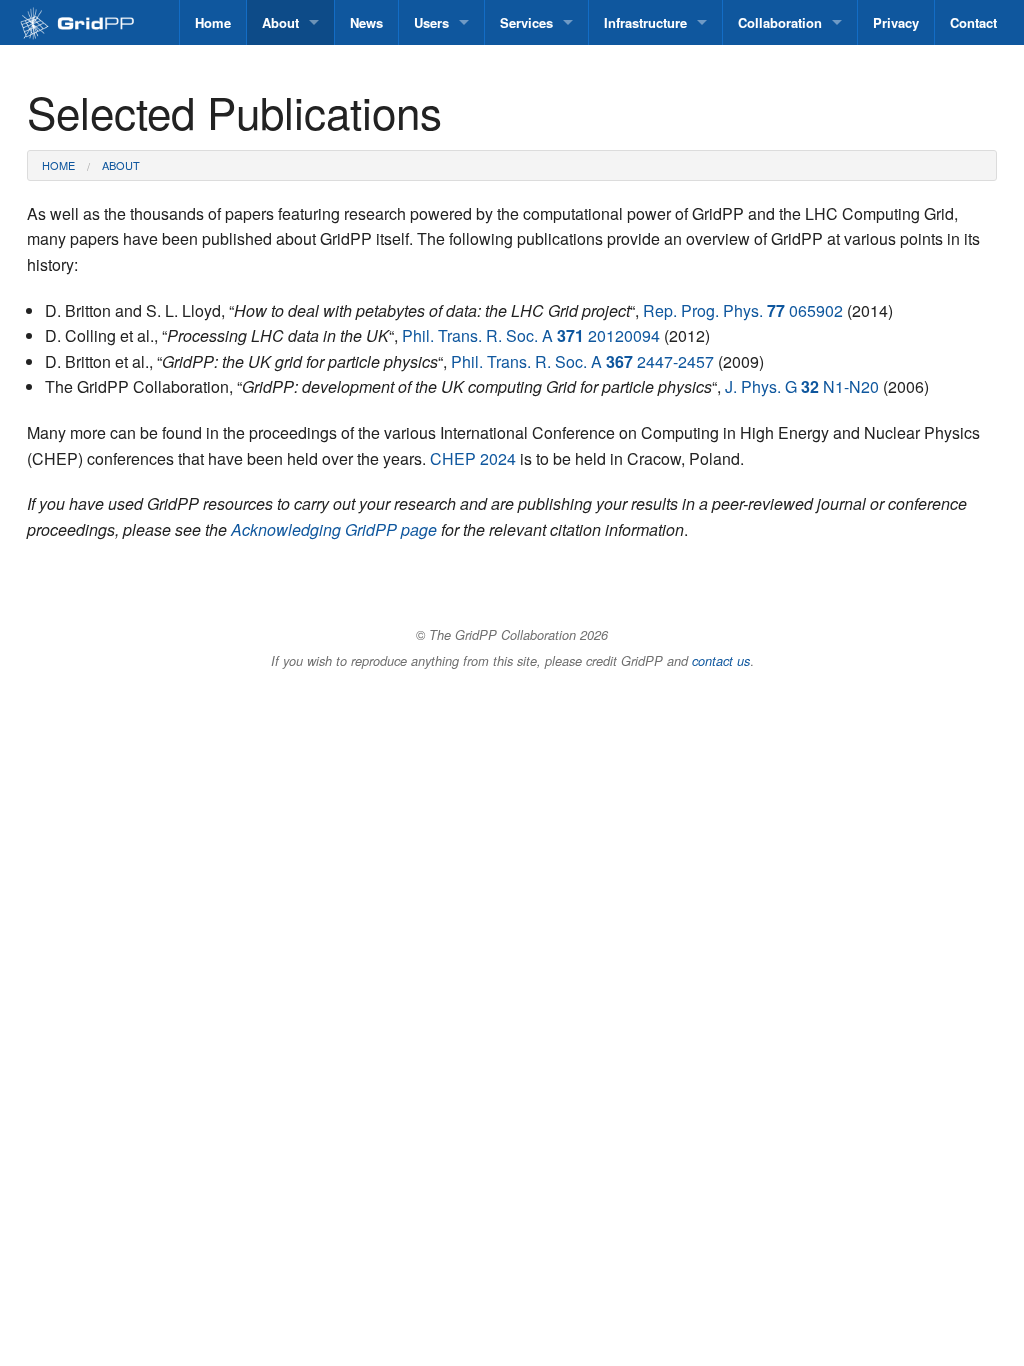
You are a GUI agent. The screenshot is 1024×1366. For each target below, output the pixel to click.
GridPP (99, 24)
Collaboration (780, 22)
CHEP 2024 (473, 458)
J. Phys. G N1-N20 (802, 386)
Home (213, 22)
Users (431, 22)
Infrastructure (645, 22)
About (280, 22)
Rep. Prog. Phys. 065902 (743, 310)
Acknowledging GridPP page (334, 529)
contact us (721, 661)
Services (526, 22)
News (366, 22)
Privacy (896, 22)
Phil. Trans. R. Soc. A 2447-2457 (582, 361)
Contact (973, 22)
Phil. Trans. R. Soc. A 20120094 (531, 335)
